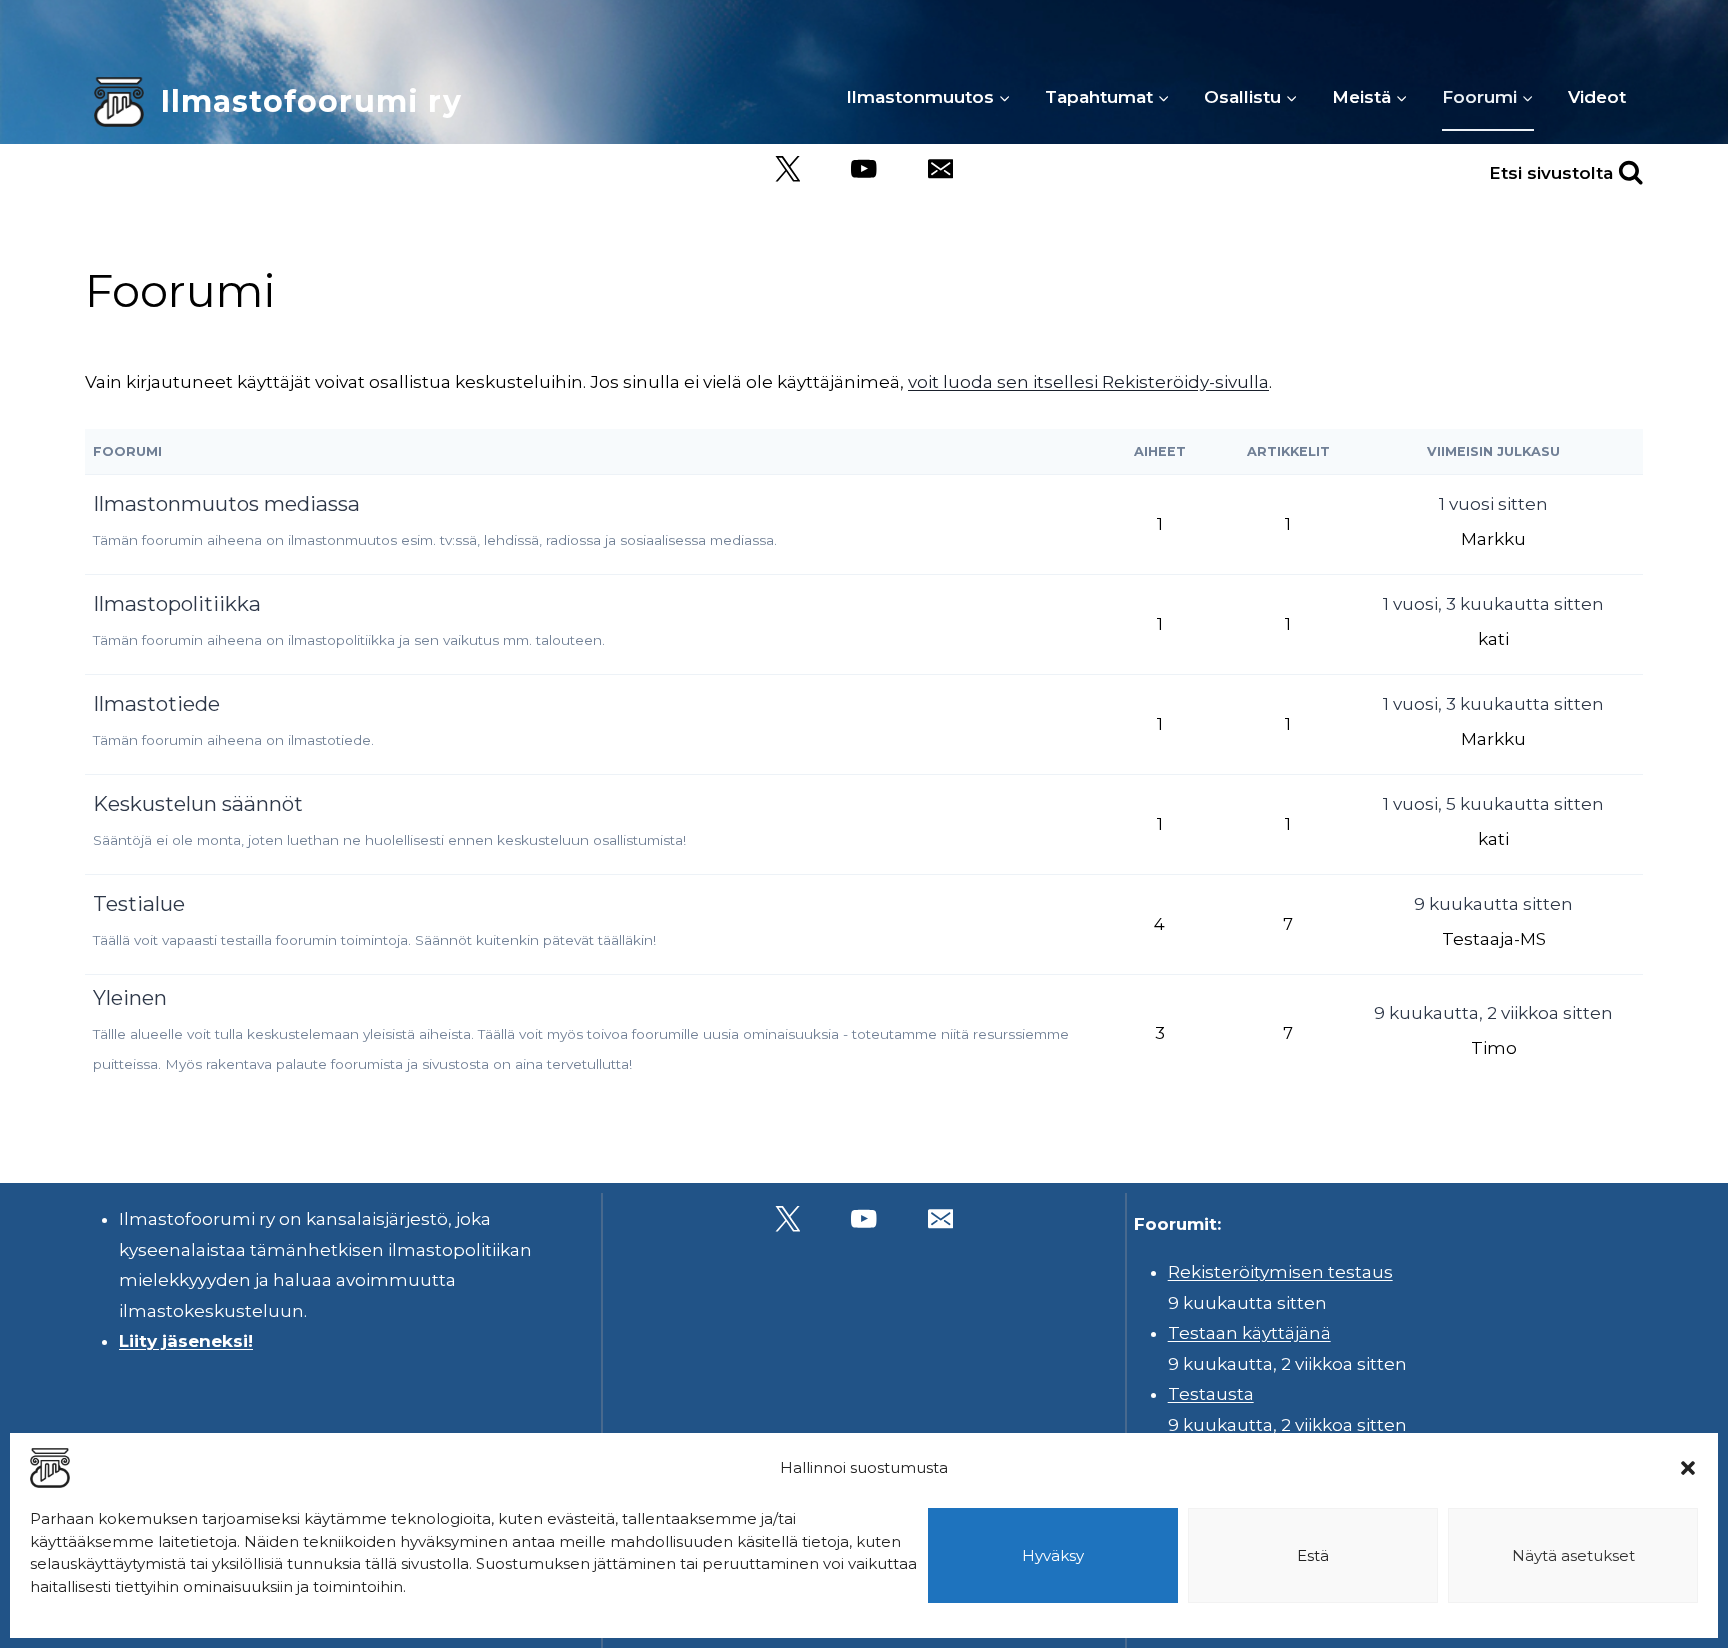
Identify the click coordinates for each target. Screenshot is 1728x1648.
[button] (1688, 1468)
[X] (787, 169)
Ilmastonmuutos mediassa (226, 503)
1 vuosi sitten (1493, 504)
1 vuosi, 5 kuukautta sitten (1493, 804)
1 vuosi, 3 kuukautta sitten (1493, 604)
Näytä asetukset (1573, 1555)
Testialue (139, 903)
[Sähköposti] (940, 169)
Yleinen (130, 997)
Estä (1313, 1555)
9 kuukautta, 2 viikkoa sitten (1493, 1013)
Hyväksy (1053, 1555)
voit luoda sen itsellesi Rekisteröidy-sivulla (1088, 382)
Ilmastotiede (156, 703)
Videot (1597, 97)
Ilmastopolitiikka (177, 603)
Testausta (1211, 1394)
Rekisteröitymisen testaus (1280, 1272)
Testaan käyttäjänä (1249, 1333)
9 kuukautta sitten (1493, 904)
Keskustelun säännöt (198, 803)
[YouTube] (864, 169)
